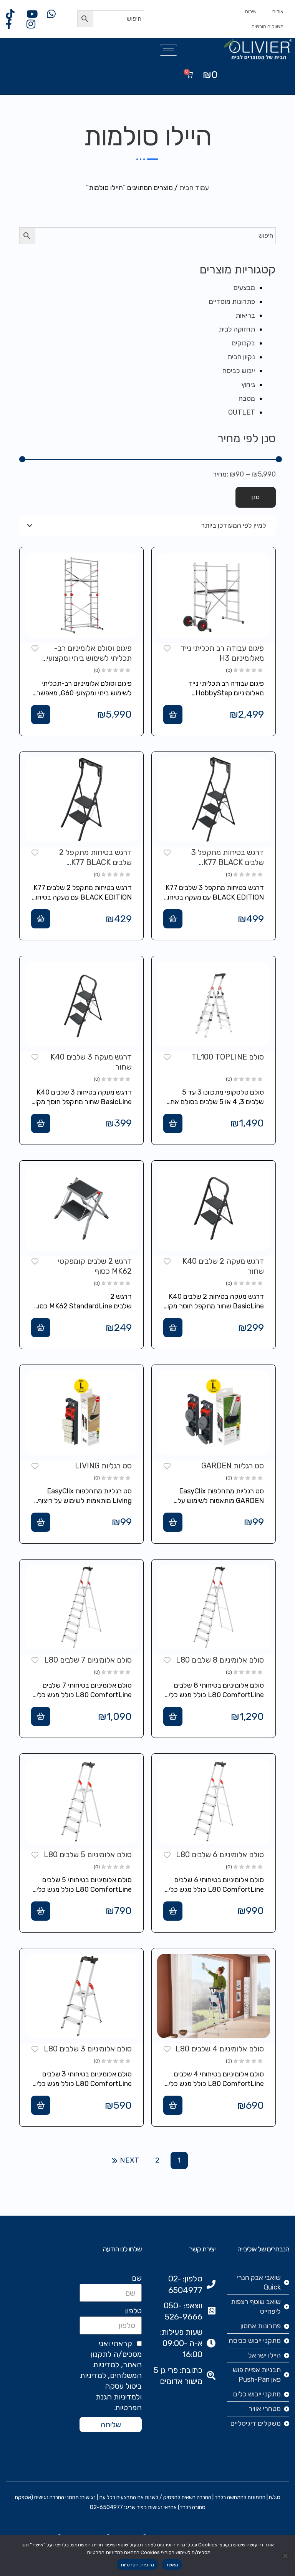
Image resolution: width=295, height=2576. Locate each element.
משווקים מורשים (268, 26)
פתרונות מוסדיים (232, 302)
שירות (251, 11)
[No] (285, 2556)
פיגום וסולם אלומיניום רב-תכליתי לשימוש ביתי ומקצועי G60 (89, 658)
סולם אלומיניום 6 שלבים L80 (220, 1855)
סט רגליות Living (103, 1466)
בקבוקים (243, 343)
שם (137, 2278)
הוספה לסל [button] (173, 715)
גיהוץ (248, 385)
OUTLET (242, 412)
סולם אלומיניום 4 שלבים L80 (220, 2049)
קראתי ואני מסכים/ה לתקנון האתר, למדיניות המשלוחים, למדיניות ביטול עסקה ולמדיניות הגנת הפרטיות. (111, 2375)
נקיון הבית (241, 357)
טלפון (133, 2311)
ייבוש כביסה (239, 371)
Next (130, 2160)
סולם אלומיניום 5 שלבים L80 (88, 1855)
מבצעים (244, 288)
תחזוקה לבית (237, 329)
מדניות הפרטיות (138, 2565)
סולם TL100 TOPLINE (228, 1057)
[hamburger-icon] (168, 50)
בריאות (245, 315)
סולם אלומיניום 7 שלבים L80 (88, 1660)
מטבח (247, 398)
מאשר (172, 2565)
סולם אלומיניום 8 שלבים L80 (220, 1660)
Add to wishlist (167, 648)
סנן (256, 497)
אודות (278, 11)
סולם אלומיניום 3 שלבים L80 (88, 2049)
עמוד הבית (194, 188)
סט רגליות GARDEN (233, 1466)
